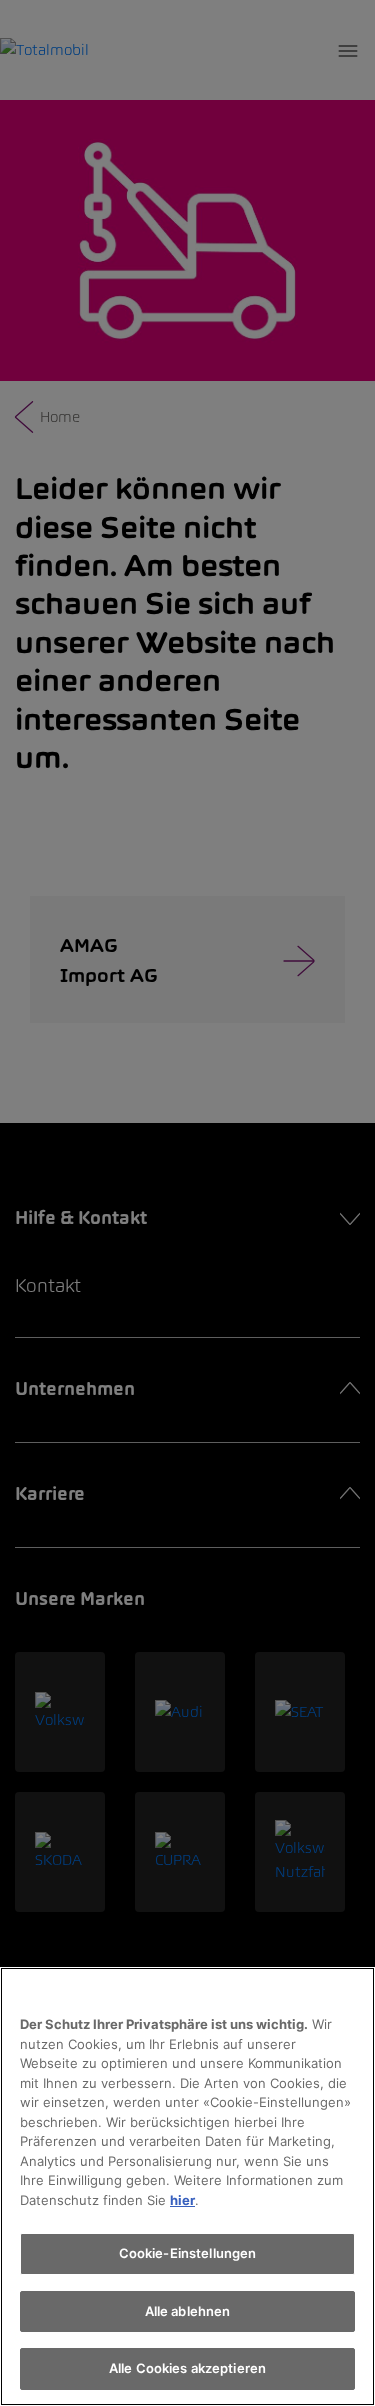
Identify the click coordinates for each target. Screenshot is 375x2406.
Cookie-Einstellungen (188, 2253)
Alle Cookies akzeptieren (187, 2368)
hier (182, 2200)
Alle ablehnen (188, 2311)
